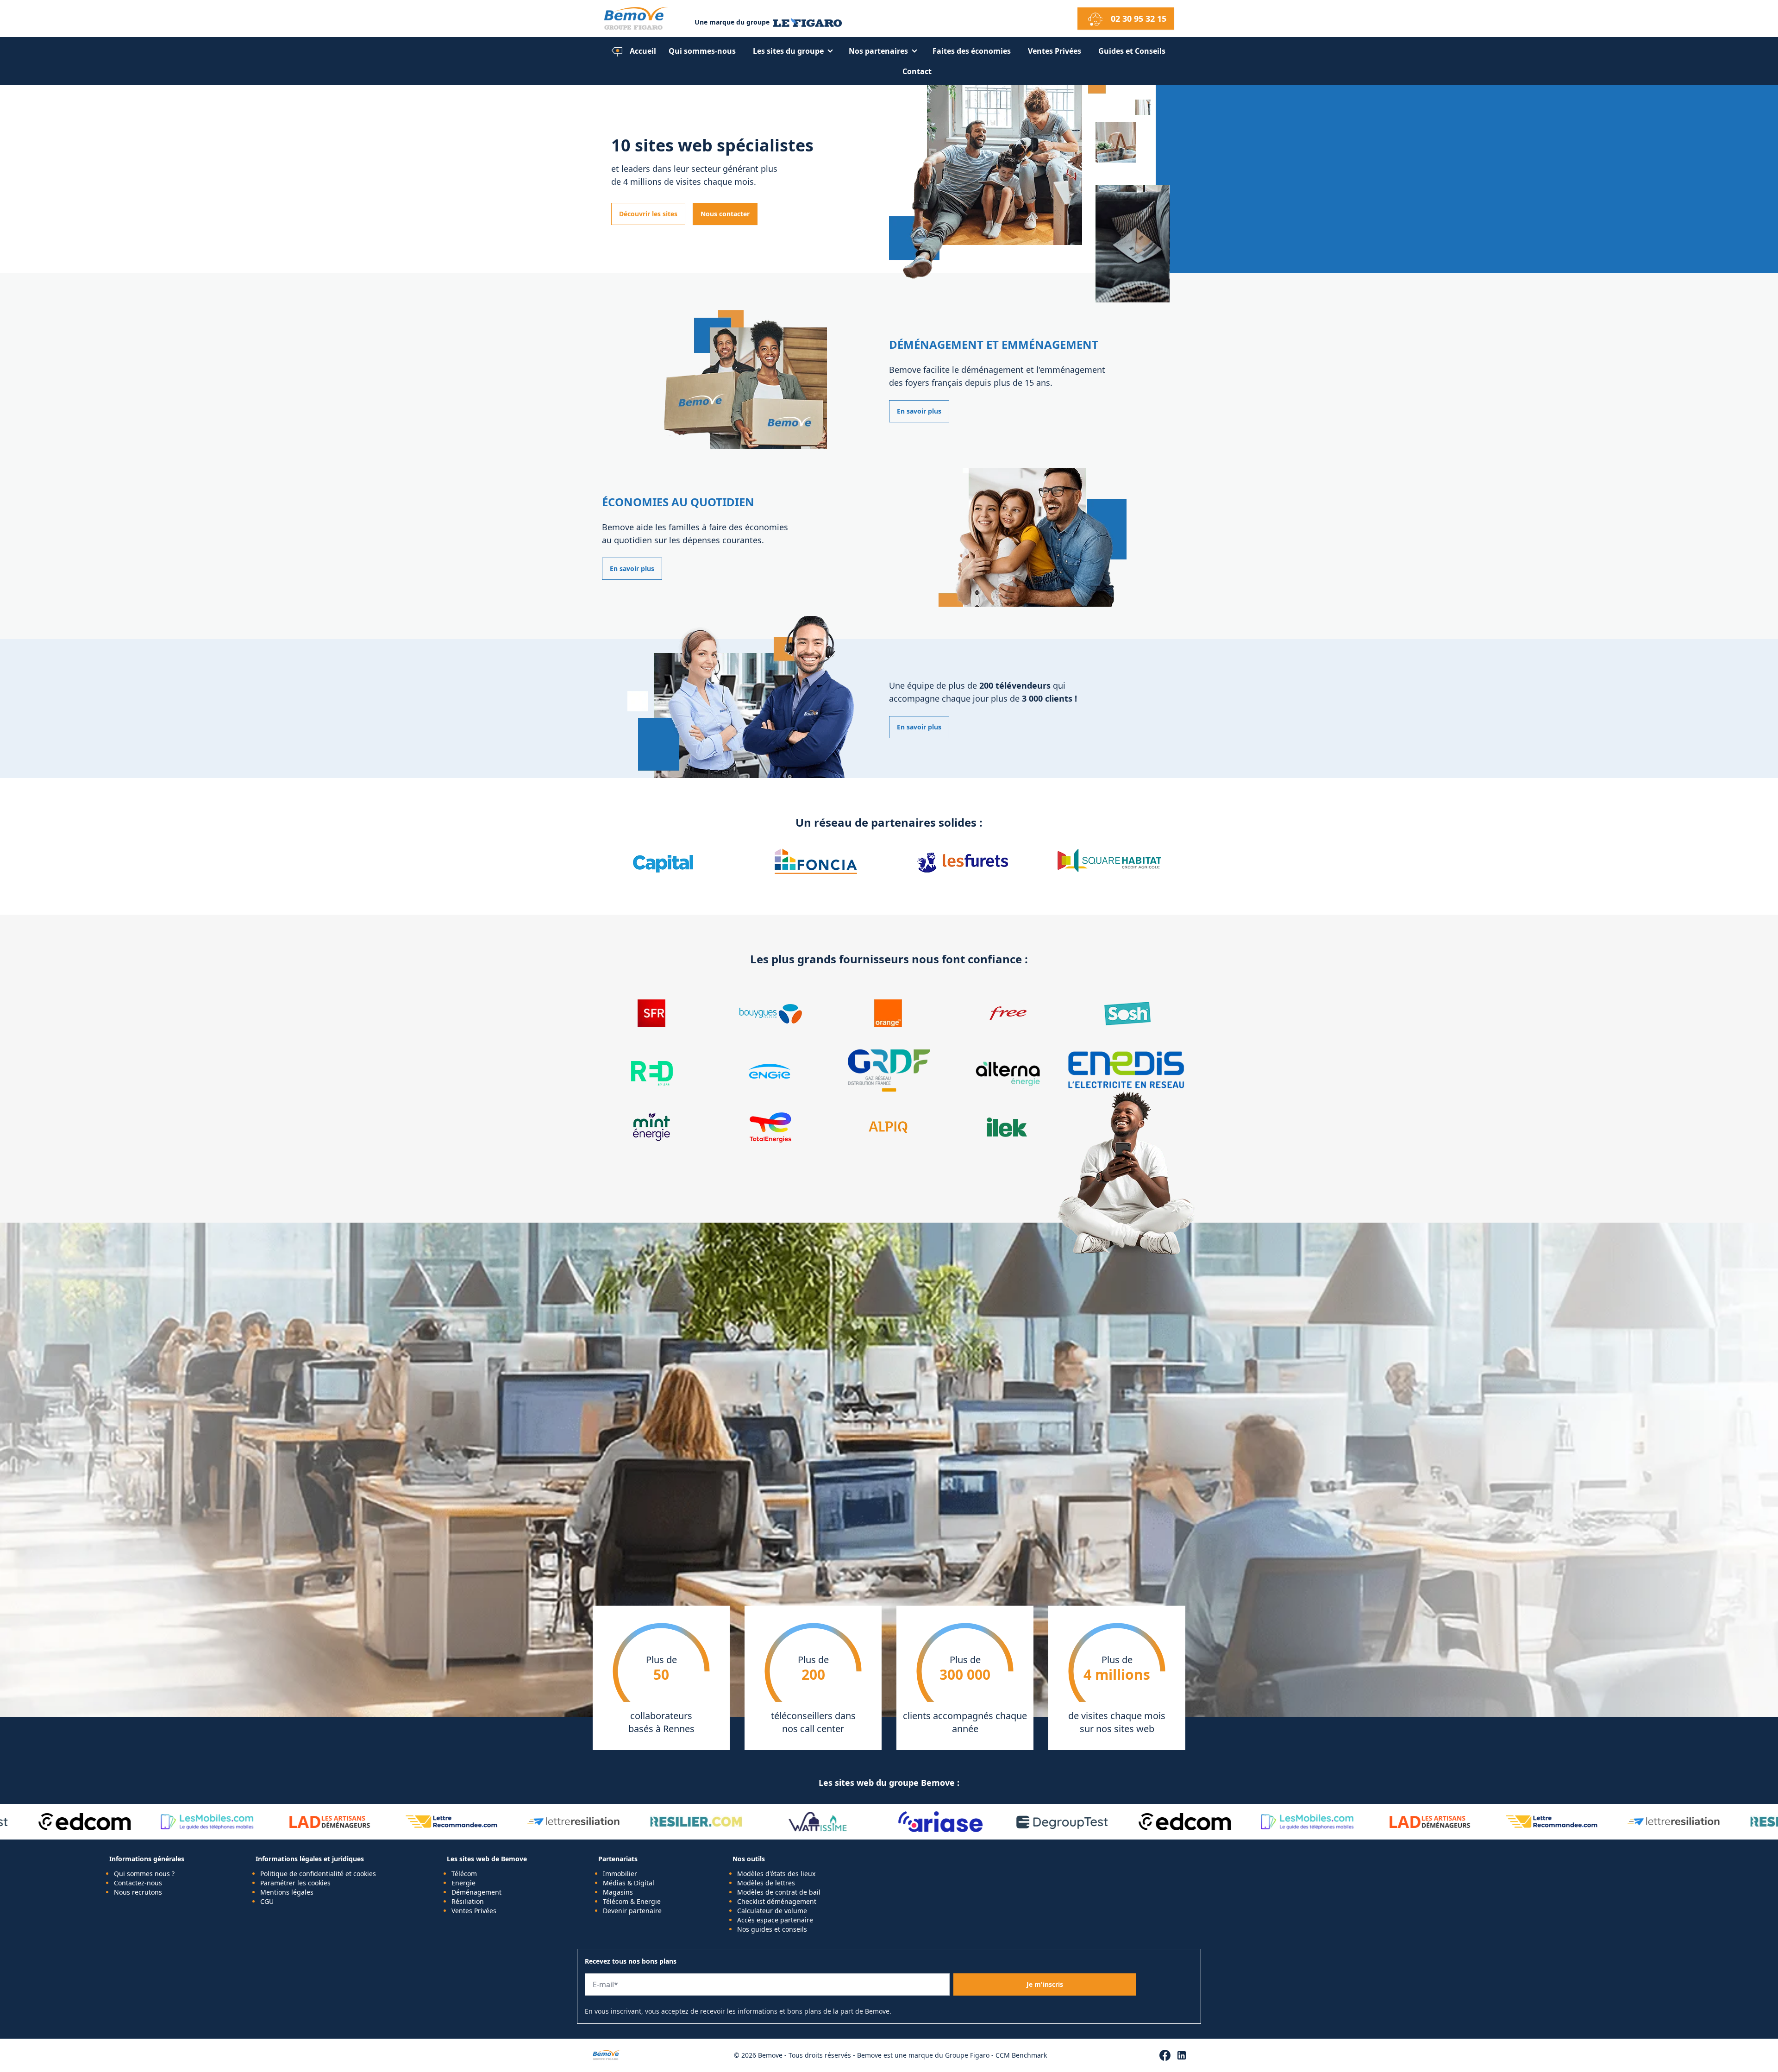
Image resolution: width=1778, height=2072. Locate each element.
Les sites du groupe (788, 51)
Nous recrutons (138, 1892)
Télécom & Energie (632, 1901)
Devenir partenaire (632, 1911)
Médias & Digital (629, 1883)
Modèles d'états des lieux (776, 1874)
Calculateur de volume (772, 1911)
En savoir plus (919, 411)
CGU (267, 1901)
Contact (917, 71)
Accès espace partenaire (775, 1920)
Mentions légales (287, 1892)
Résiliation (468, 1901)
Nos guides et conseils (772, 1929)
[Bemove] (645, 19)
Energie (463, 1883)
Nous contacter (725, 214)
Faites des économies (972, 51)
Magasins (618, 1892)
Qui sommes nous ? (144, 1874)
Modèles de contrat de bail (779, 1892)
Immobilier (620, 1874)
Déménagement (476, 1892)
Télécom (464, 1874)
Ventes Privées (1055, 51)
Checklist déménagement (777, 1901)
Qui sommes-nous (702, 51)
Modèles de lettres (766, 1883)
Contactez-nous (138, 1883)
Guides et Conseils (1132, 51)
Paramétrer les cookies (295, 1883)
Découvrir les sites (648, 214)
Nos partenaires (878, 51)
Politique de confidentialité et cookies (318, 1874)
